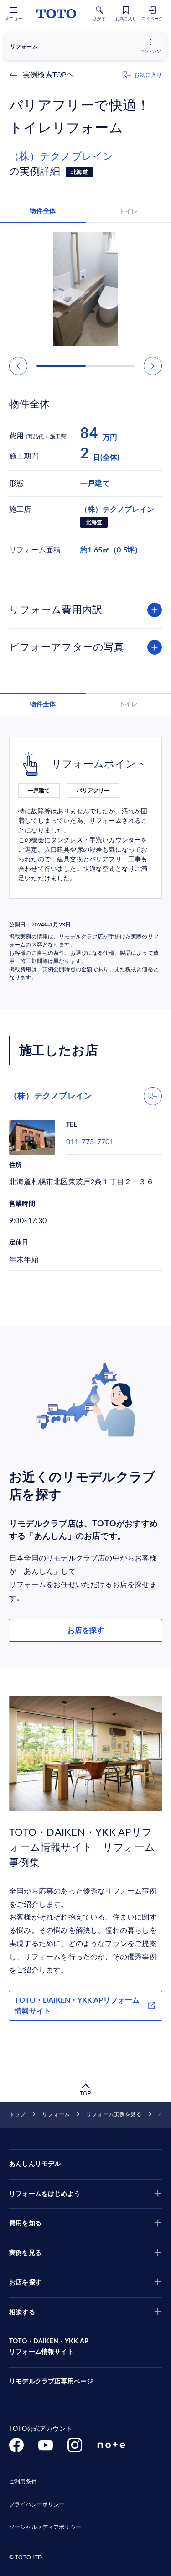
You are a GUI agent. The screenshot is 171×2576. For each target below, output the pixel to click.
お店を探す (86, 1630)
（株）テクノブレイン (62, 156)
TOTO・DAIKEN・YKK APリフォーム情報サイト (77, 2006)
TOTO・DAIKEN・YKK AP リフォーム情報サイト (49, 2347)
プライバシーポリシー (37, 2504)
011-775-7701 (90, 1142)
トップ (17, 2114)
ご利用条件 (23, 2482)
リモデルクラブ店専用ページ (51, 2382)
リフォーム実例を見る (114, 2114)
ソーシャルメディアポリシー (45, 2527)
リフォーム (56, 2114)
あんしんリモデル (35, 2164)
